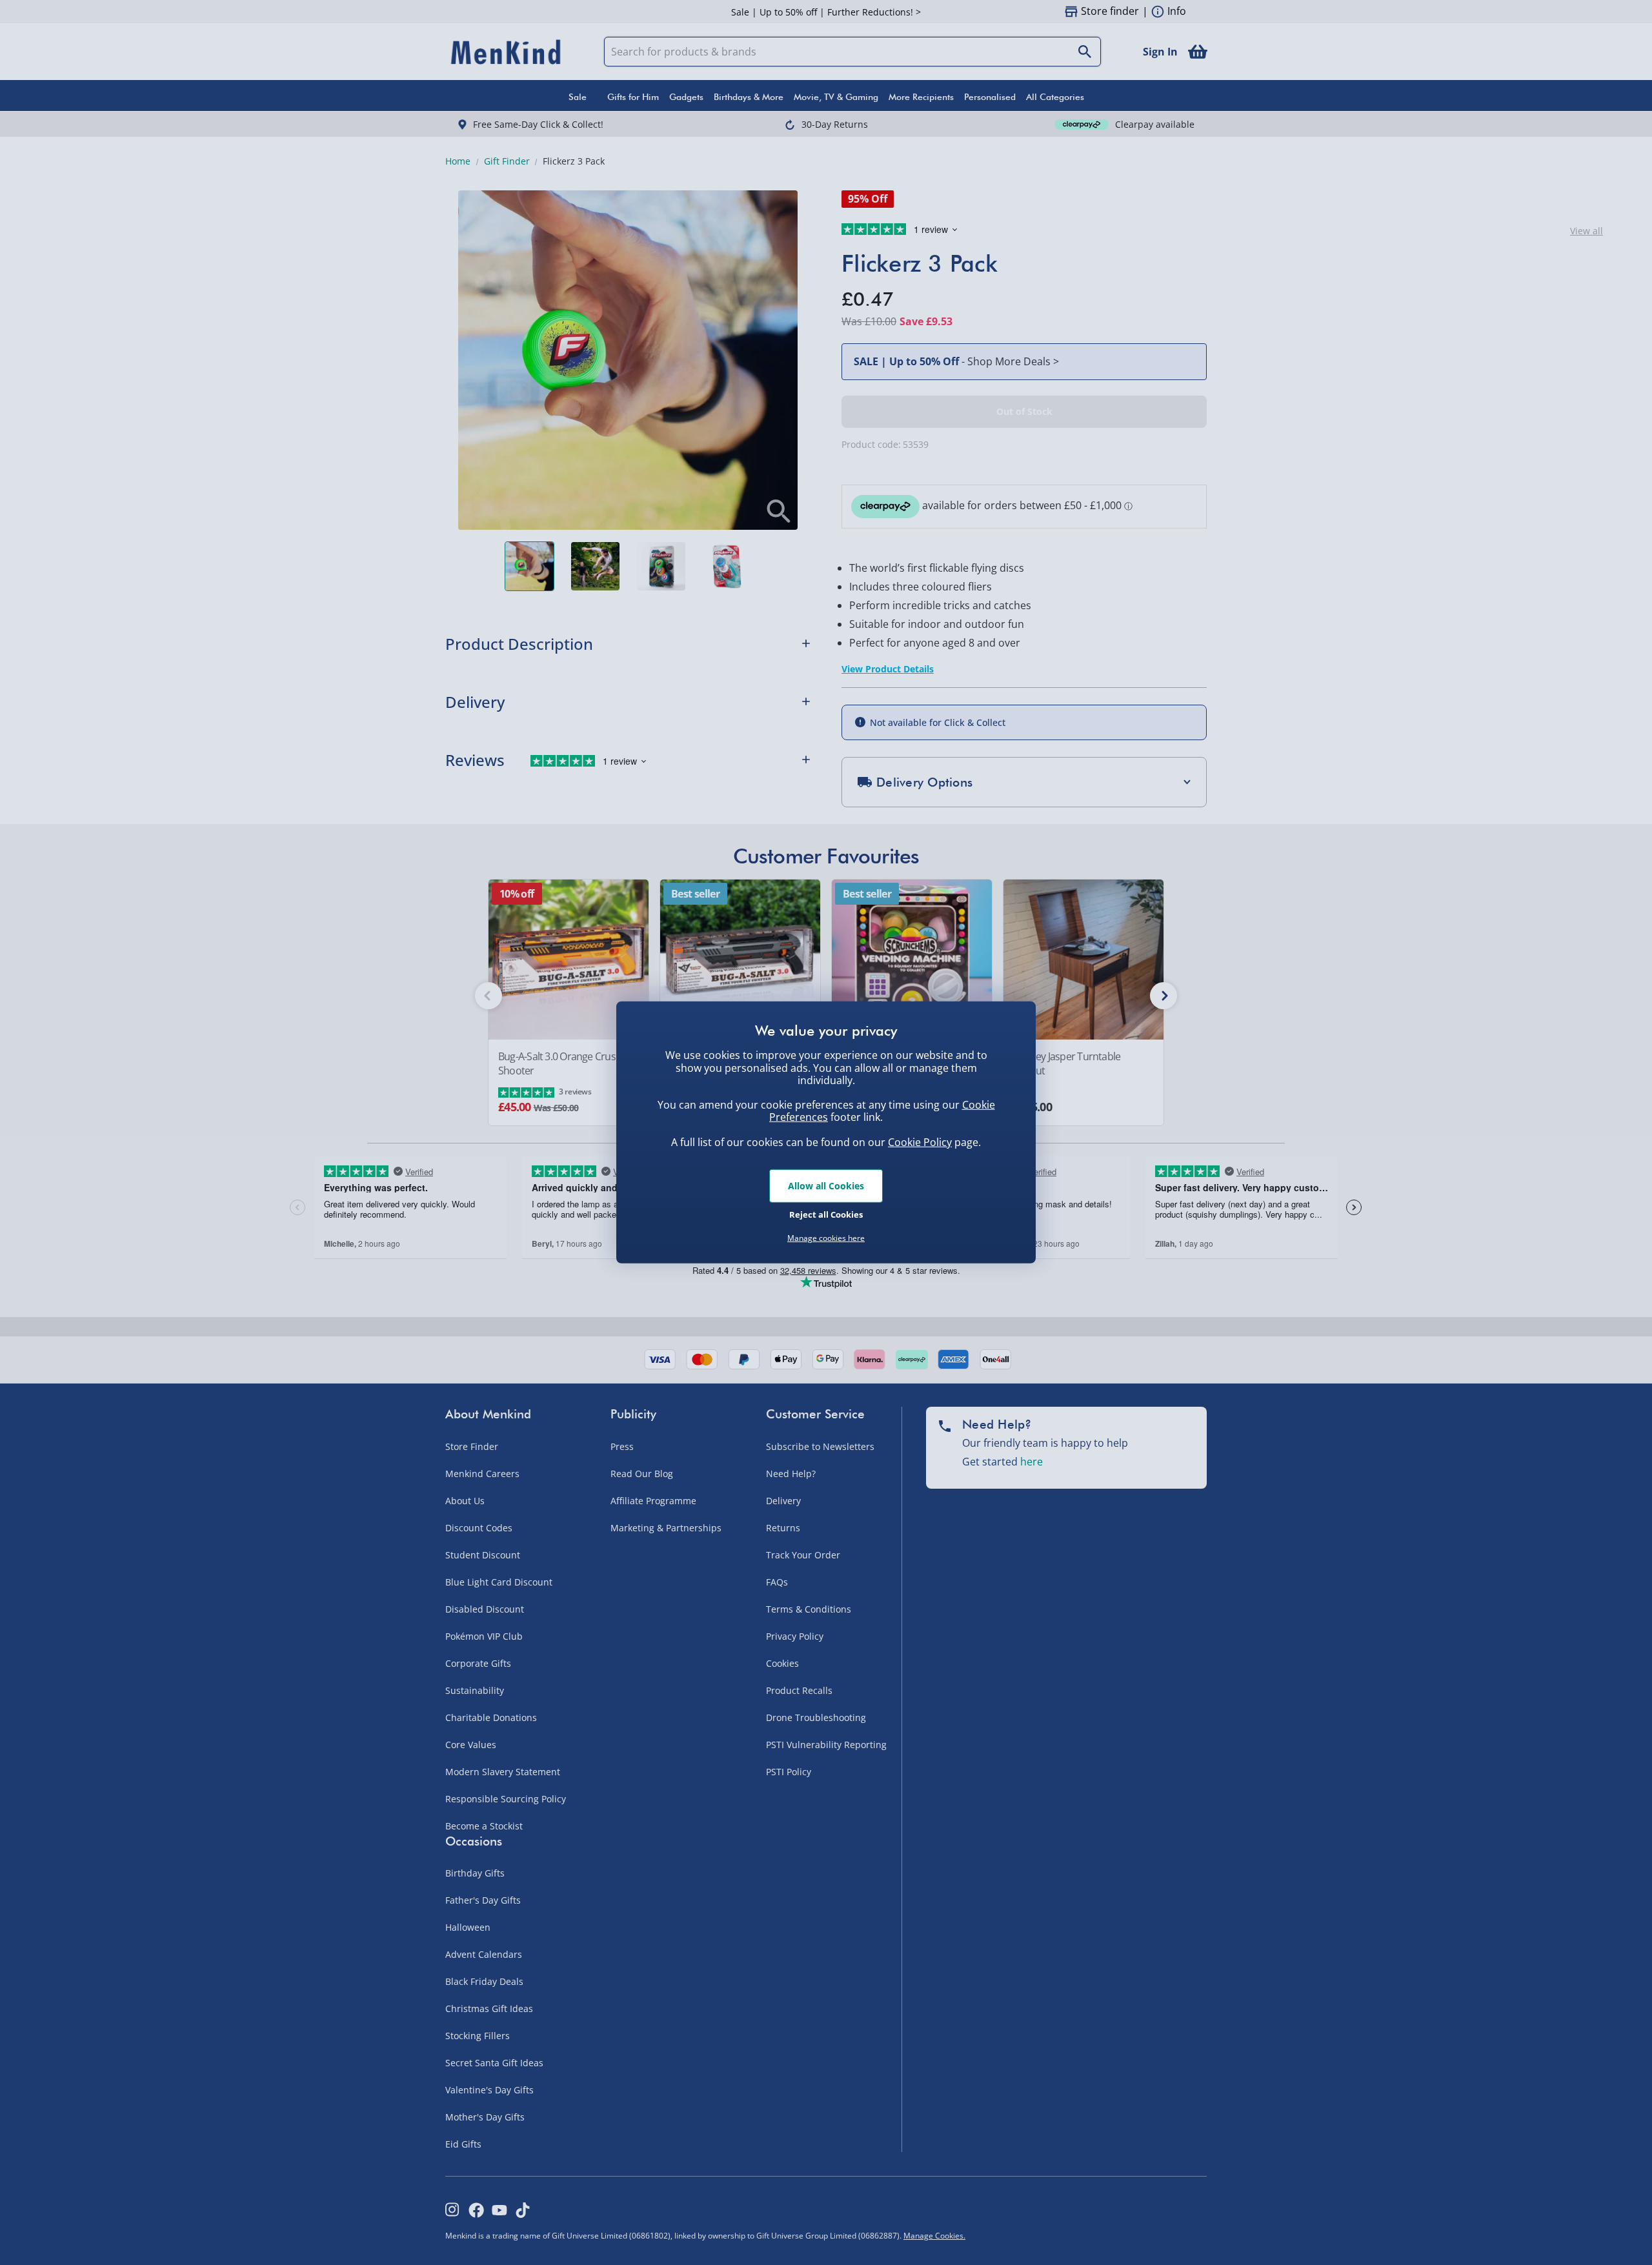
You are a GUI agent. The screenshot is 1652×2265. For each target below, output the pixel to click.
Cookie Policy (920, 1142)
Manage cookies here (826, 1238)
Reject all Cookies (826, 1214)
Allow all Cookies (826, 1186)
